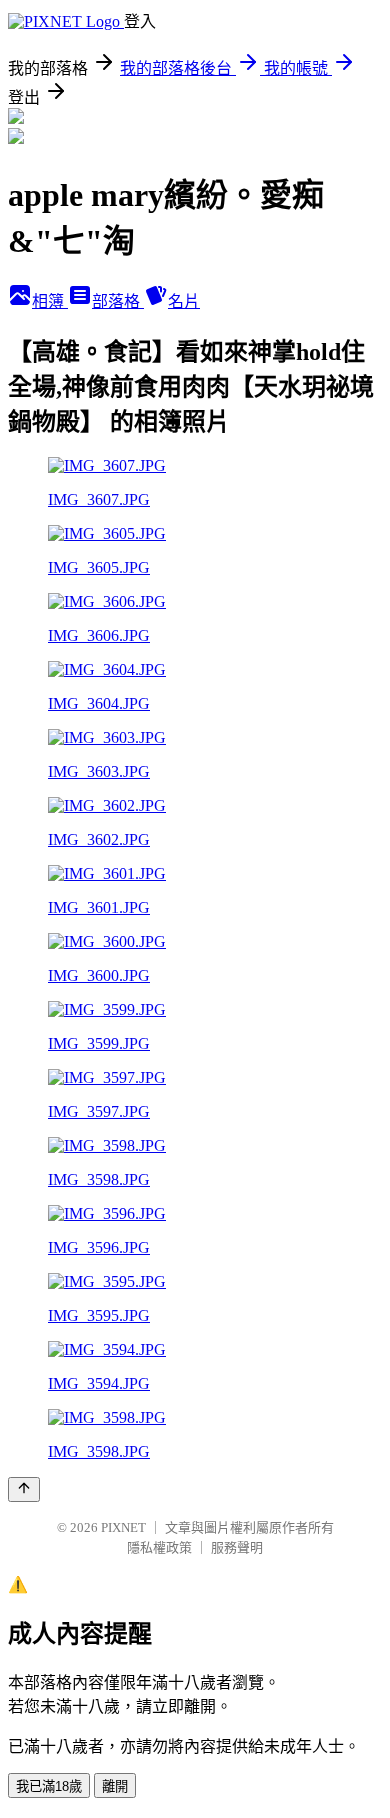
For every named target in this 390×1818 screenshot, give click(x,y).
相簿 (50, 301)
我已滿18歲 (49, 1786)
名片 (184, 301)
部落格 (118, 301)
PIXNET (123, 1527)
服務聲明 (237, 1547)
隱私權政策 (159, 1547)
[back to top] (24, 1489)
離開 (115, 1786)
